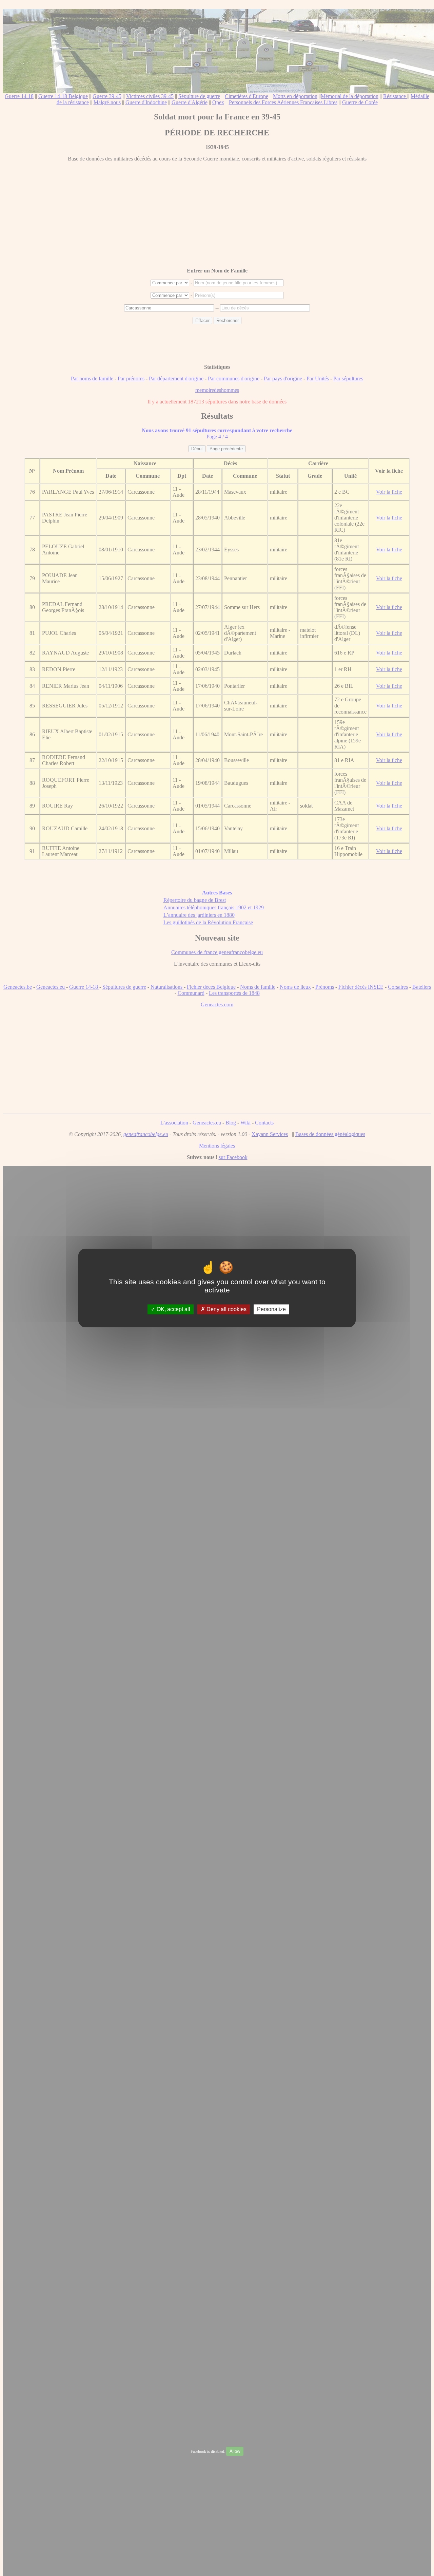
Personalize (271, 1309)
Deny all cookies (226, 1309)
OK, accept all (173, 1309)
